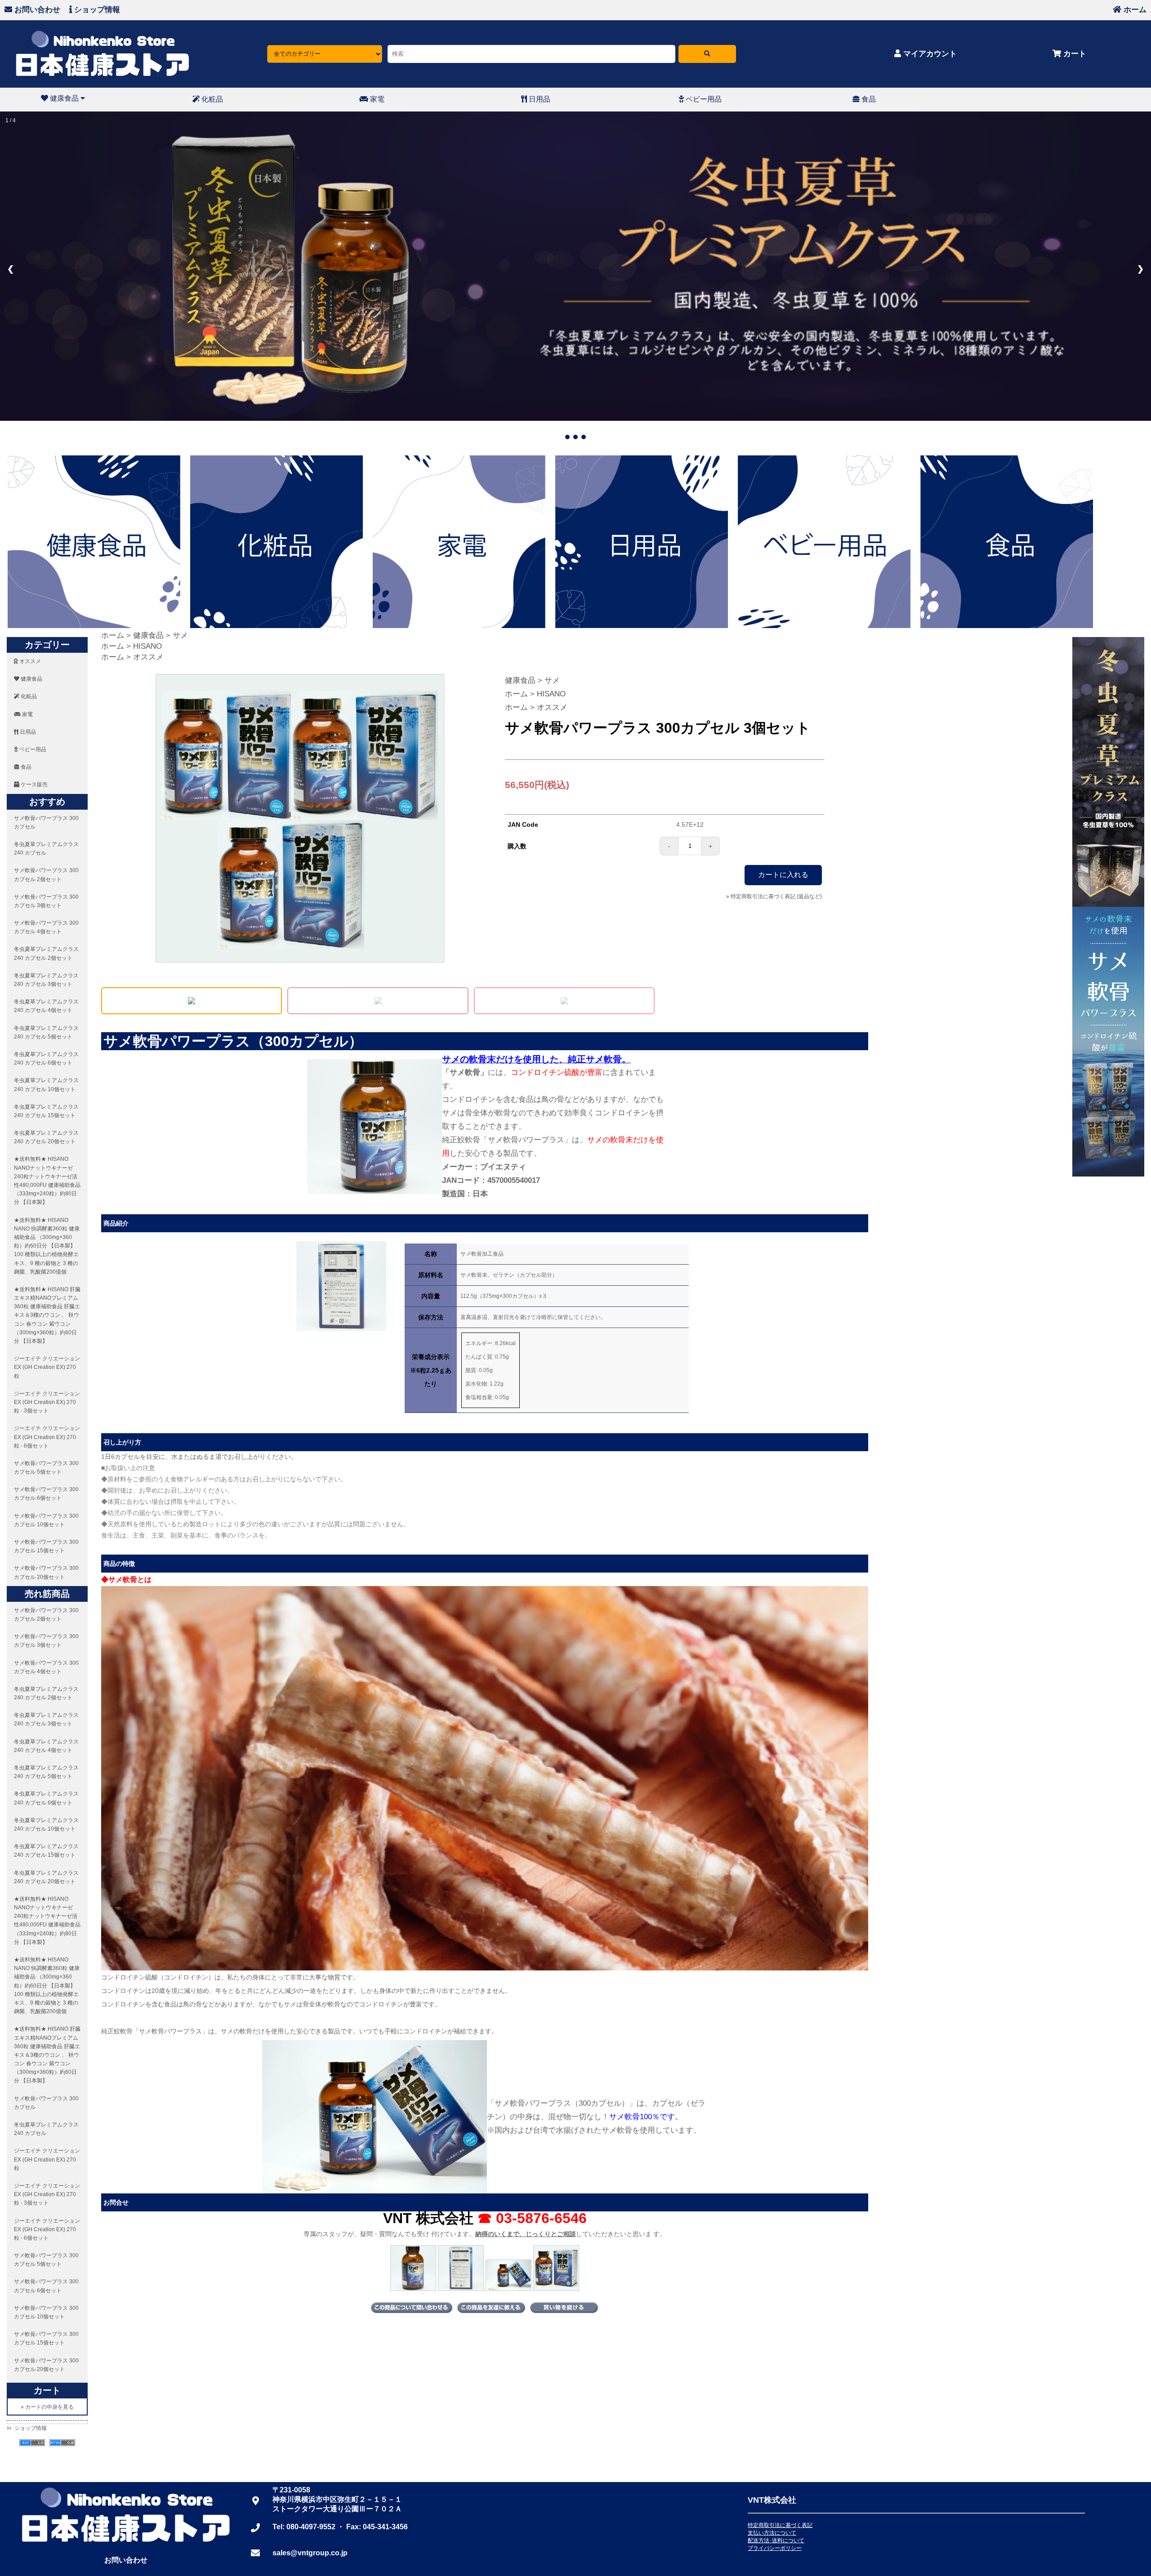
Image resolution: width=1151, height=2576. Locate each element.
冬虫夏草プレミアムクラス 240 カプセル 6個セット (46, 1056)
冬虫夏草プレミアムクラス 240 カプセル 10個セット (46, 1082)
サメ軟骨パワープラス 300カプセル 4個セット (46, 925)
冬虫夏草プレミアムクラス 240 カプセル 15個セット (46, 1109)
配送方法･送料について (776, 2538)
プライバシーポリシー (775, 2546)
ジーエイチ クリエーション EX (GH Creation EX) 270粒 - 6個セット (47, 1435)
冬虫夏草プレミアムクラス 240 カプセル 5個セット (46, 1030)
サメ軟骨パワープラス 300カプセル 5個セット (46, 1465)
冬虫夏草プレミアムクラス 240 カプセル (46, 846)
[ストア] (707, 54)
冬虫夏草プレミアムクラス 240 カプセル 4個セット (46, 1004)
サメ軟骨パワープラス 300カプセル (46, 820)
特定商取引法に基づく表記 (780, 2523)
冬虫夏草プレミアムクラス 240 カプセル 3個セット (46, 978)
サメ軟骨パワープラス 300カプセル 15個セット (46, 1544)
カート (1074, 54)
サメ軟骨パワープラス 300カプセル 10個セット (46, 1518)
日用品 (539, 99)
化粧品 (211, 99)
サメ (180, 633)
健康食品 (64, 98)
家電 (376, 99)
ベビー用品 (703, 99)
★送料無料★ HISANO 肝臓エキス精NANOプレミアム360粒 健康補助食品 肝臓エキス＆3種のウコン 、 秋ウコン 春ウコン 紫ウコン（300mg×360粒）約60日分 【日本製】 (47, 1313)
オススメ (29, 659)
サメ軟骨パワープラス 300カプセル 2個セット (46, 872)
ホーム (1134, 10)
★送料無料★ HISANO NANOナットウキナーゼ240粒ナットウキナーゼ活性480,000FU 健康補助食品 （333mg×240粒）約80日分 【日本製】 (47, 1179)
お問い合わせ (36, 10)
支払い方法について (772, 2531)
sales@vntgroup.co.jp (310, 2551)
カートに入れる (783, 872)
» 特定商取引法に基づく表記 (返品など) (774, 894)
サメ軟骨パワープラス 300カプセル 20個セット (46, 1571)
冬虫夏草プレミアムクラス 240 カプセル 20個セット (46, 1135)
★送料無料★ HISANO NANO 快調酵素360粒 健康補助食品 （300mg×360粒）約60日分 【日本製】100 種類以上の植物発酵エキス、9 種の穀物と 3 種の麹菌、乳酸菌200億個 (47, 1244)
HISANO (147, 644)
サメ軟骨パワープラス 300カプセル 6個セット (46, 1491)
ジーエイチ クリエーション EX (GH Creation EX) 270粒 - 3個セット (47, 1400)
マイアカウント (929, 54)
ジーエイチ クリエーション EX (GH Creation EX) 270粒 (47, 1365)
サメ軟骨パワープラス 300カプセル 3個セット (46, 899)
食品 (868, 99)
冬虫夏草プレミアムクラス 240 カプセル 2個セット (46, 952)
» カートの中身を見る (47, 2405)
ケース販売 (33, 783)
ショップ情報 (96, 10)
